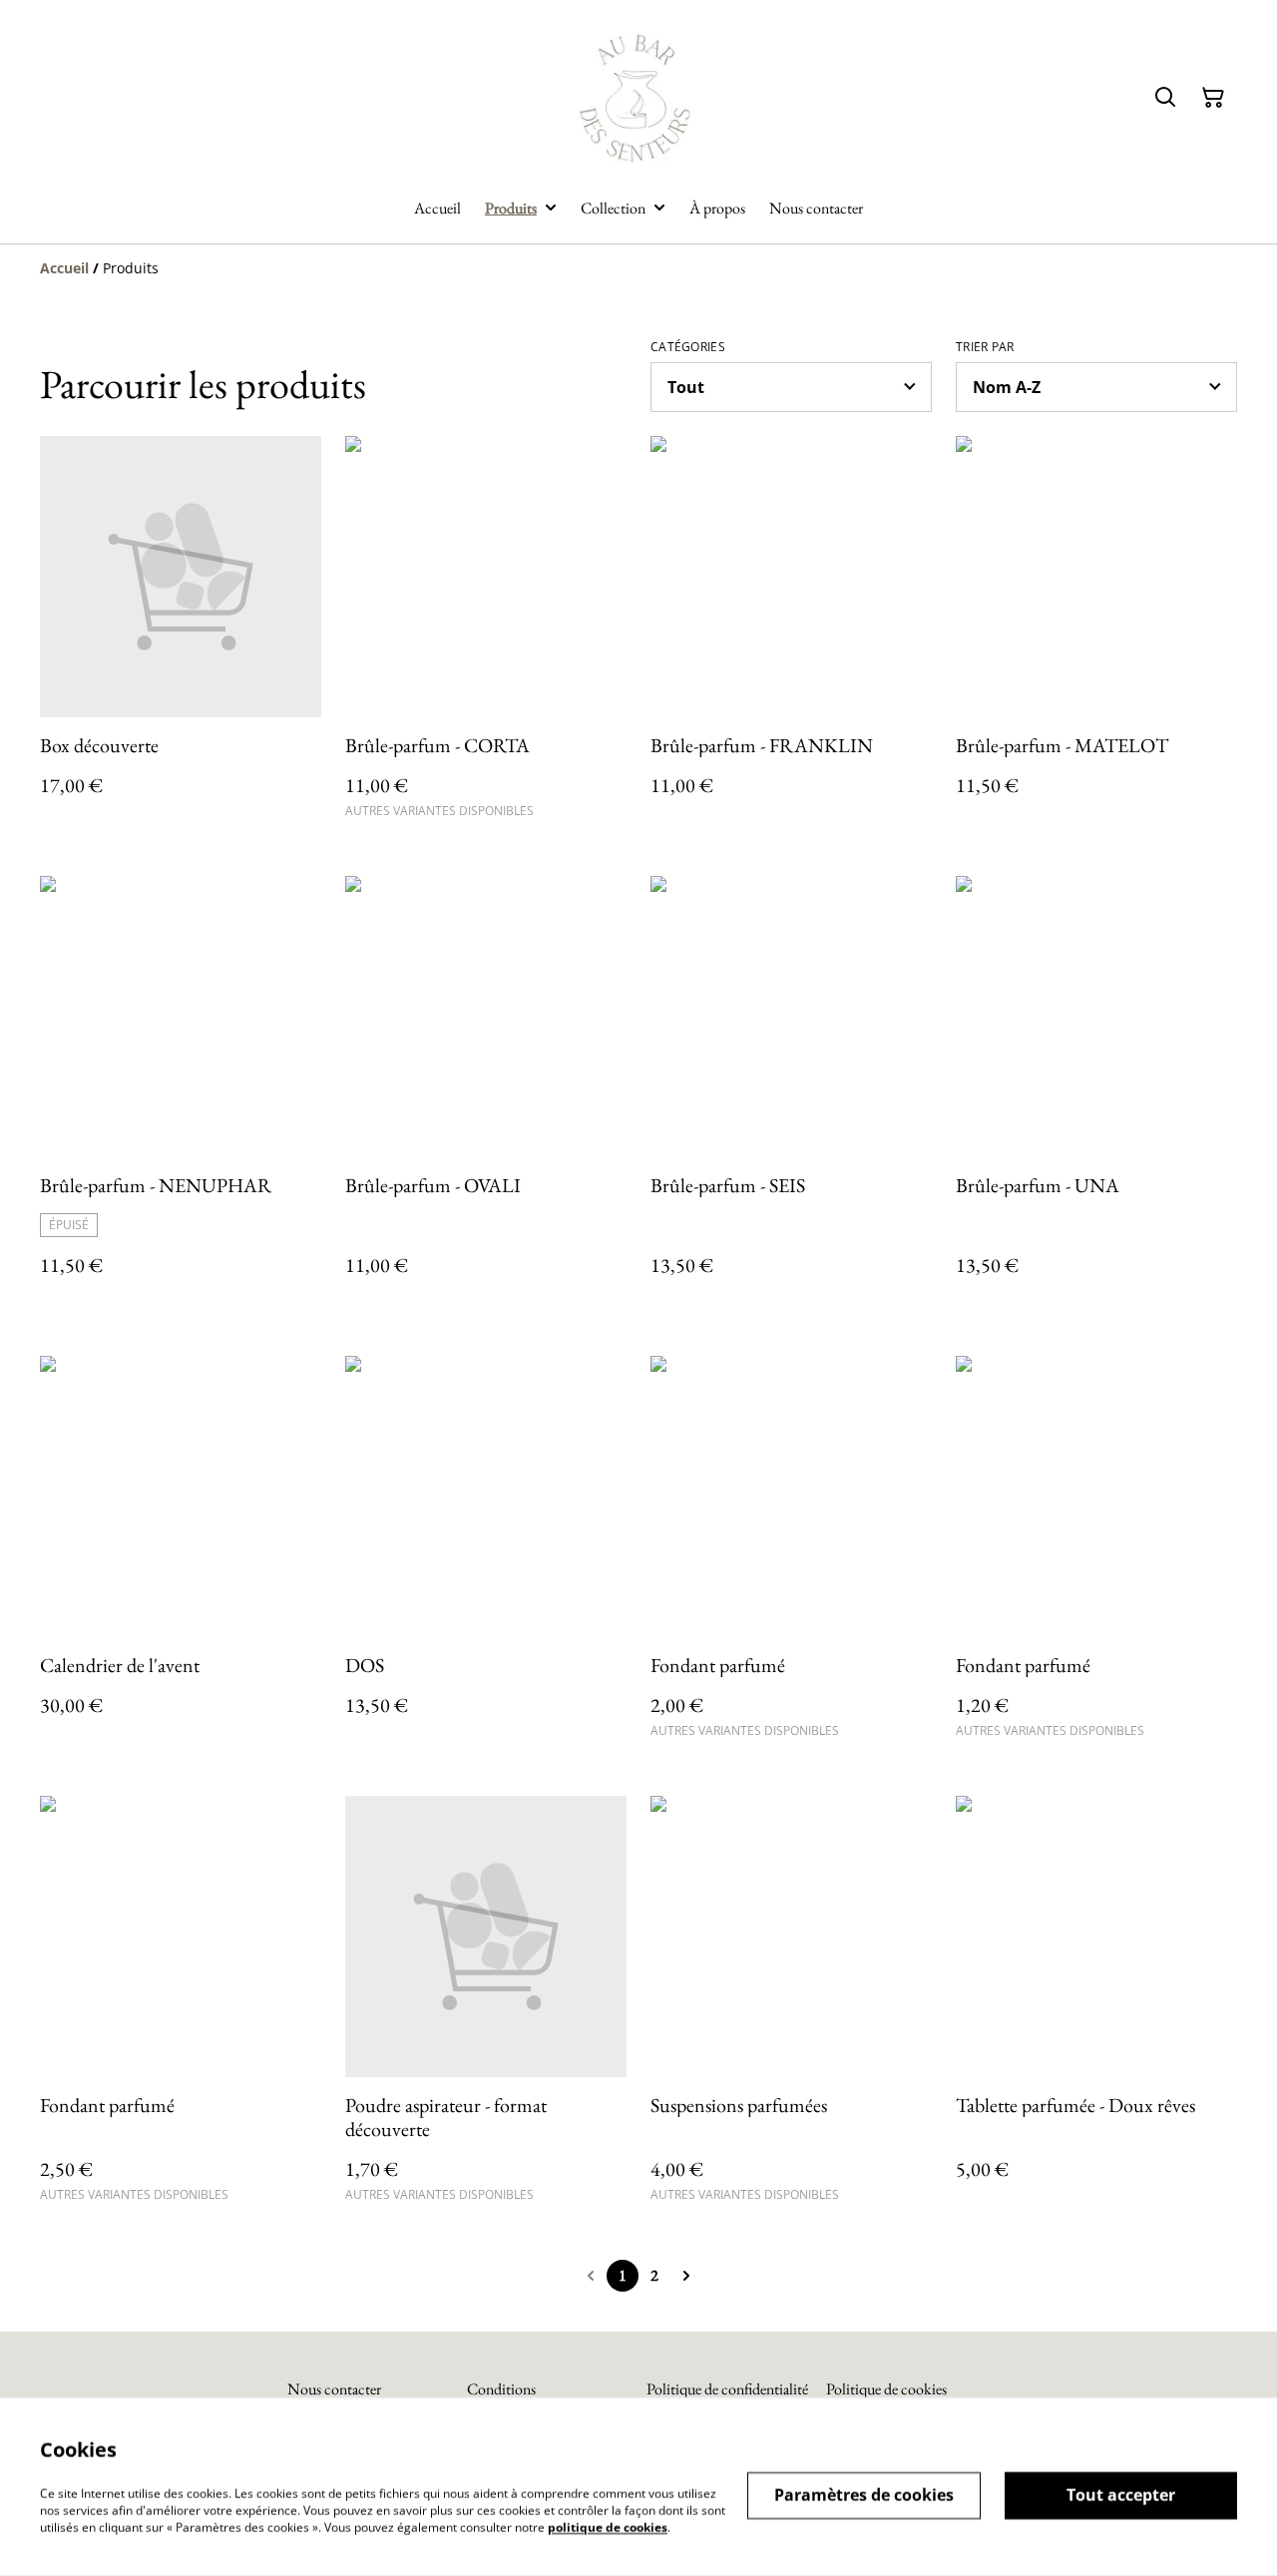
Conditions (501, 2389)
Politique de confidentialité (727, 2389)
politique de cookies (608, 2527)
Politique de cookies (886, 2389)
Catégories (688, 347)
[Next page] (686, 2276)
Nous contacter (334, 2389)
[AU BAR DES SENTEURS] (639, 98)
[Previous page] (591, 2276)
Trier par (985, 347)
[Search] (1165, 98)
